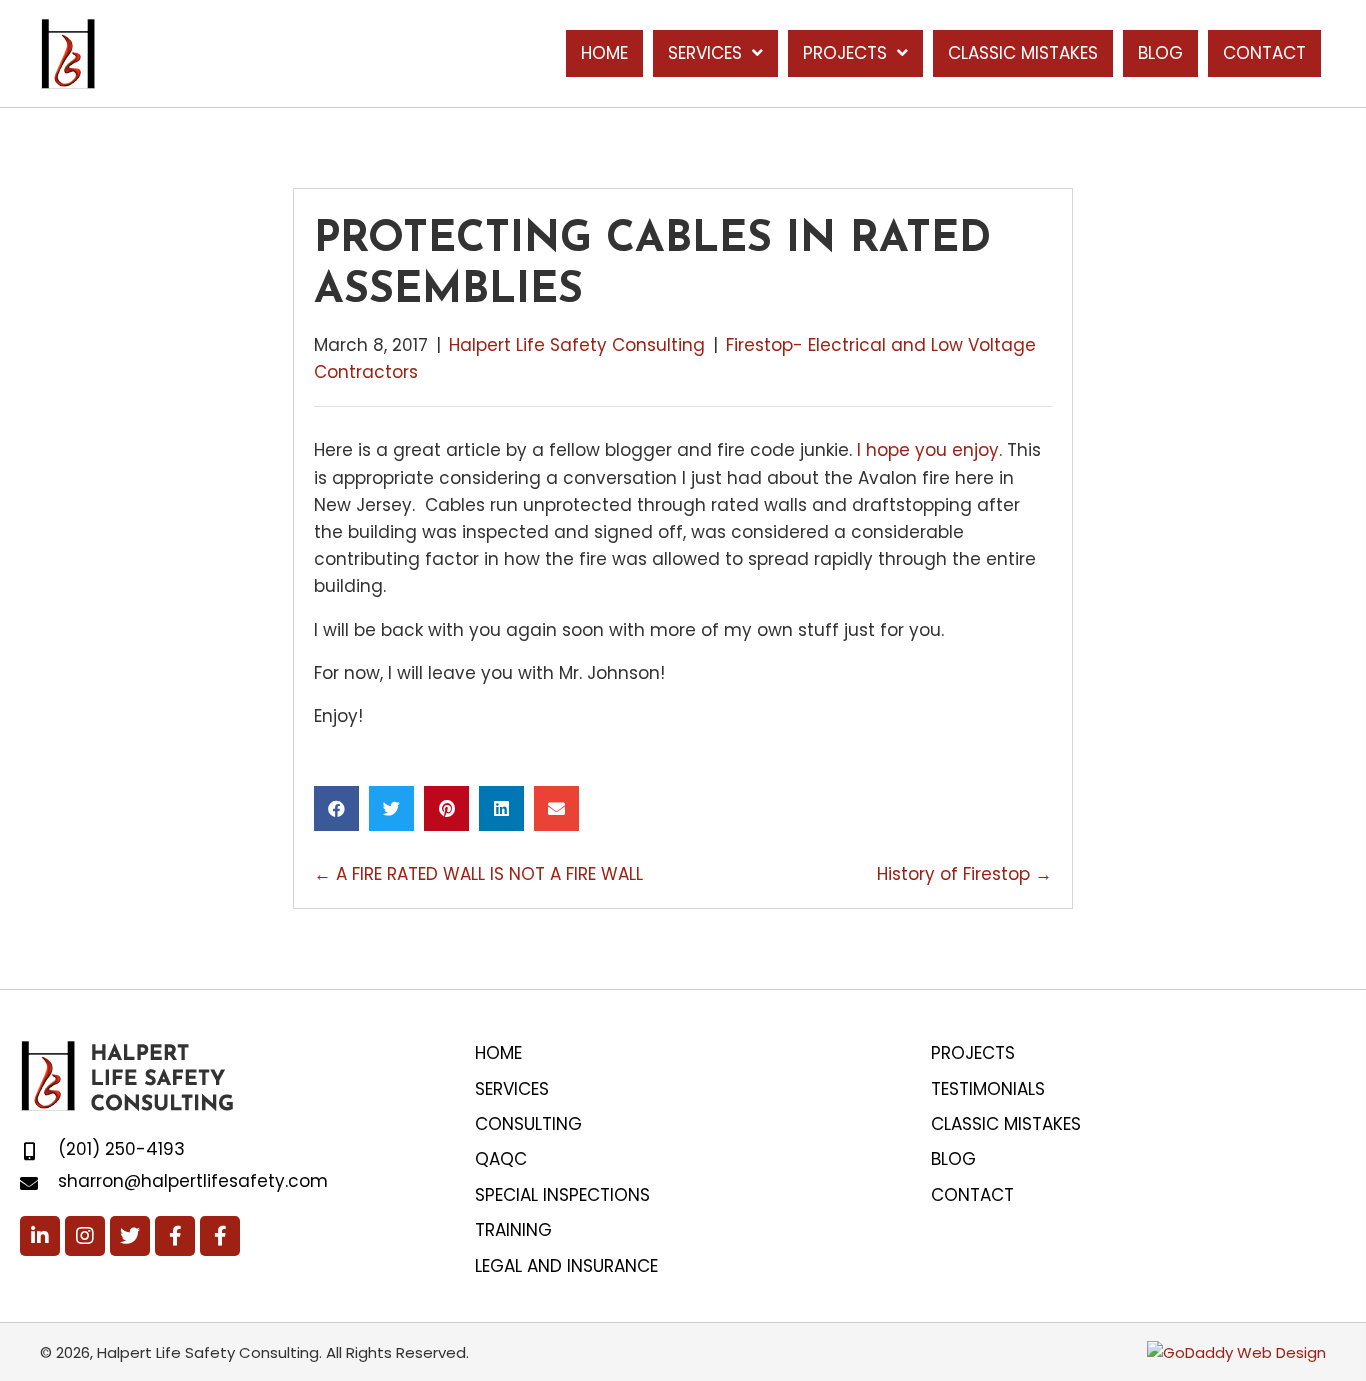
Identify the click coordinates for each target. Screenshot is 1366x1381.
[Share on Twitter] (391, 808)
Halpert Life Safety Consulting (577, 345)
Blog (953, 1159)
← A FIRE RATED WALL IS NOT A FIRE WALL (481, 874)
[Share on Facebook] (336, 808)
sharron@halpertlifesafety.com (193, 1181)
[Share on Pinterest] (446, 808)
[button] (40, 1236)
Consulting (528, 1124)
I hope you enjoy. (927, 450)
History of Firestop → (964, 874)
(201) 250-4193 (121, 1149)
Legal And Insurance (566, 1266)
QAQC (501, 1159)
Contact (972, 1195)
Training (513, 1230)
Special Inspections (562, 1195)
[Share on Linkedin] (501, 808)
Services (512, 1089)
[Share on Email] (556, 808)
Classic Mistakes (1006, 1124)
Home (498, 1053)
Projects (973, 1053)
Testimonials (988, 1089)
